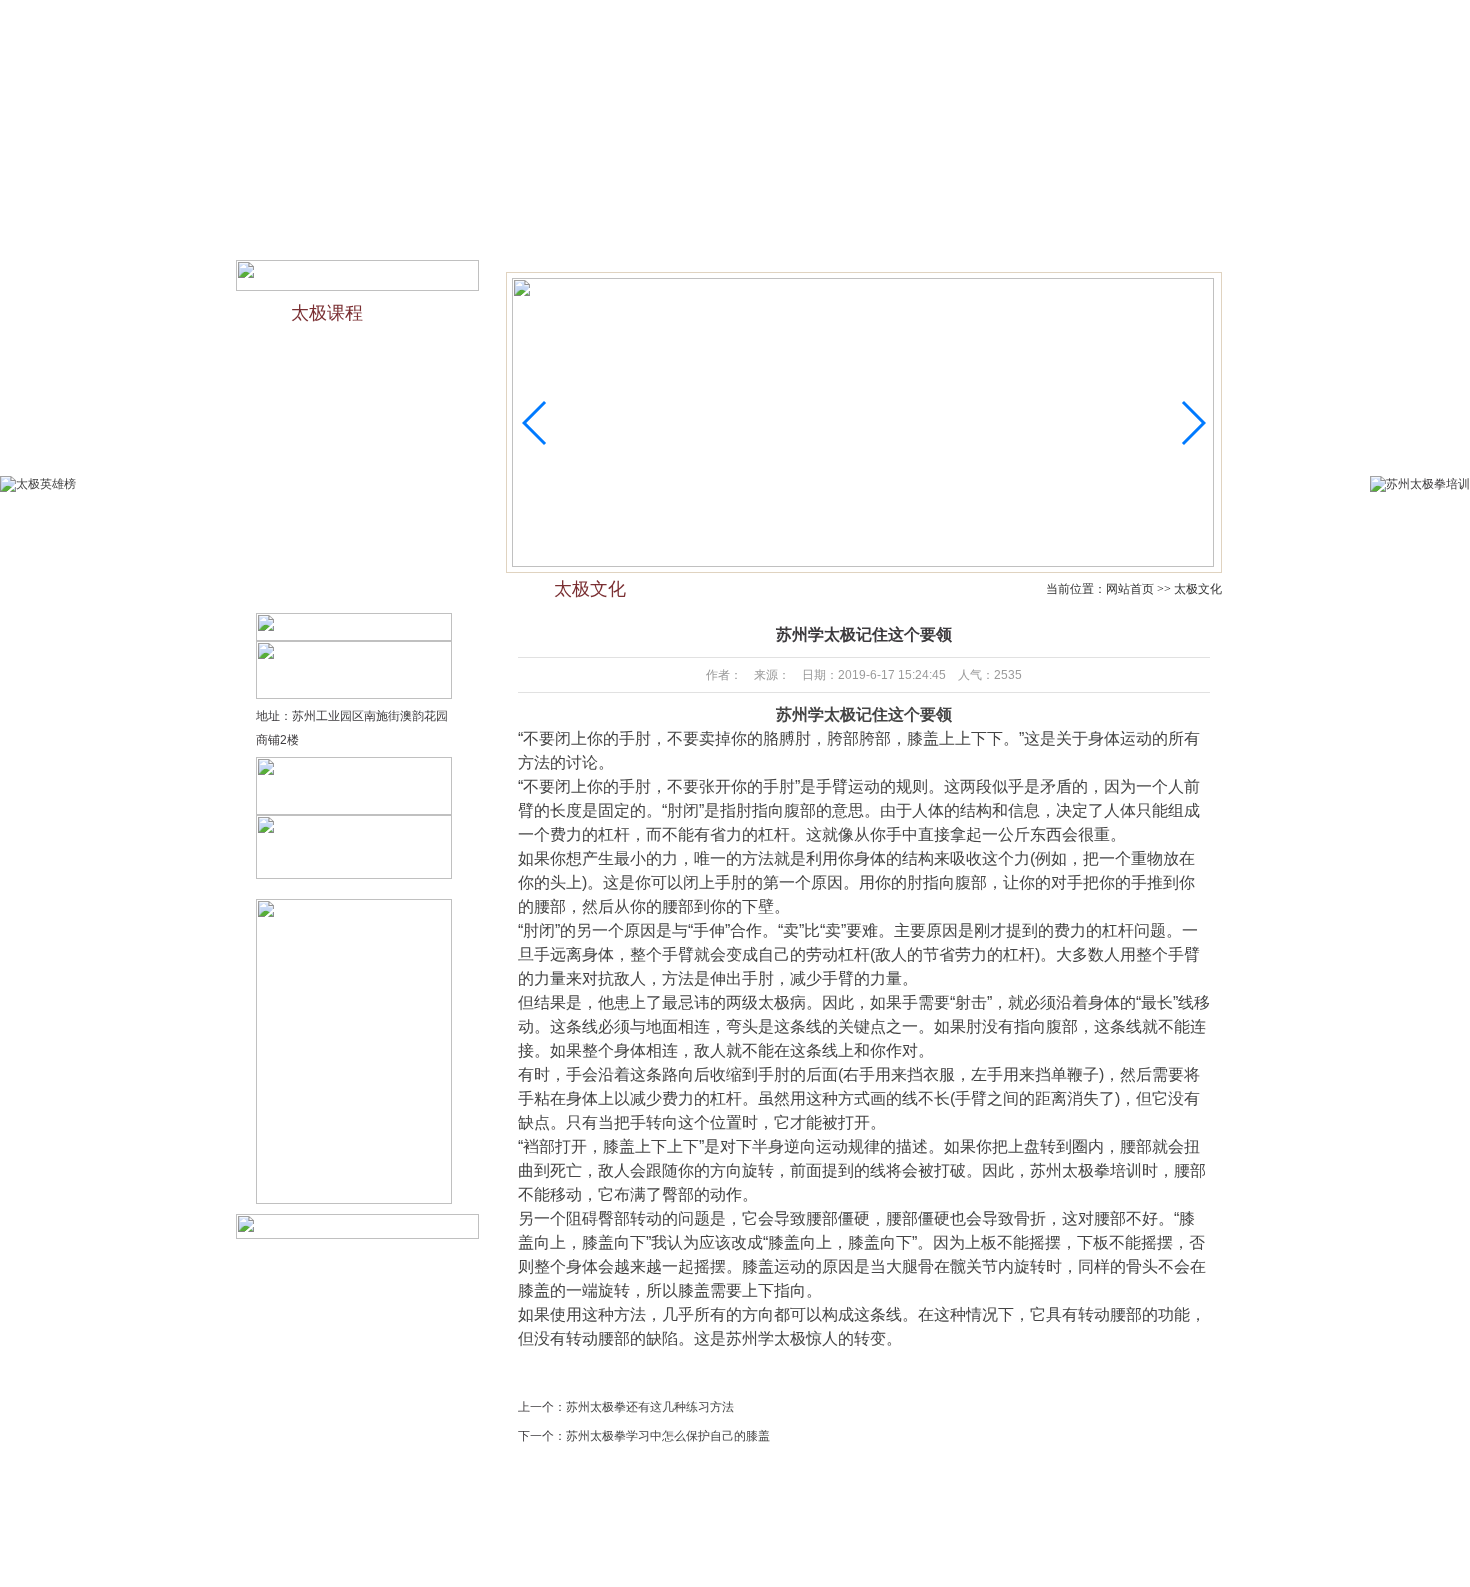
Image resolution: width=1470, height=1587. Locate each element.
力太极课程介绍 (328, 354)
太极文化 (636, 190)
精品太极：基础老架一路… (358, 471)
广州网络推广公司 (1061, 1558)
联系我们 (1055, 18)
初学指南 (727, 190)
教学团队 (545, 190)
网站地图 (1106, 18)
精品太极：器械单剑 (340, 510)
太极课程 (818, 190)
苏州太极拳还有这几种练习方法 (650, 1407)
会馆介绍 (454, 190)
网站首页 (363, 190)
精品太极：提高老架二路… (358, 588)
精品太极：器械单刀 (340, 549)
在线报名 (995, 18)
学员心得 (821, 1534)
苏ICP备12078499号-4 (887, 1558)
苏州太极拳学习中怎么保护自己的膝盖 (668, 1436)
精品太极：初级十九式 (346, 432)
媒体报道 (909, 190)
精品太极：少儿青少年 (346, 393)
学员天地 (1000, 190)
